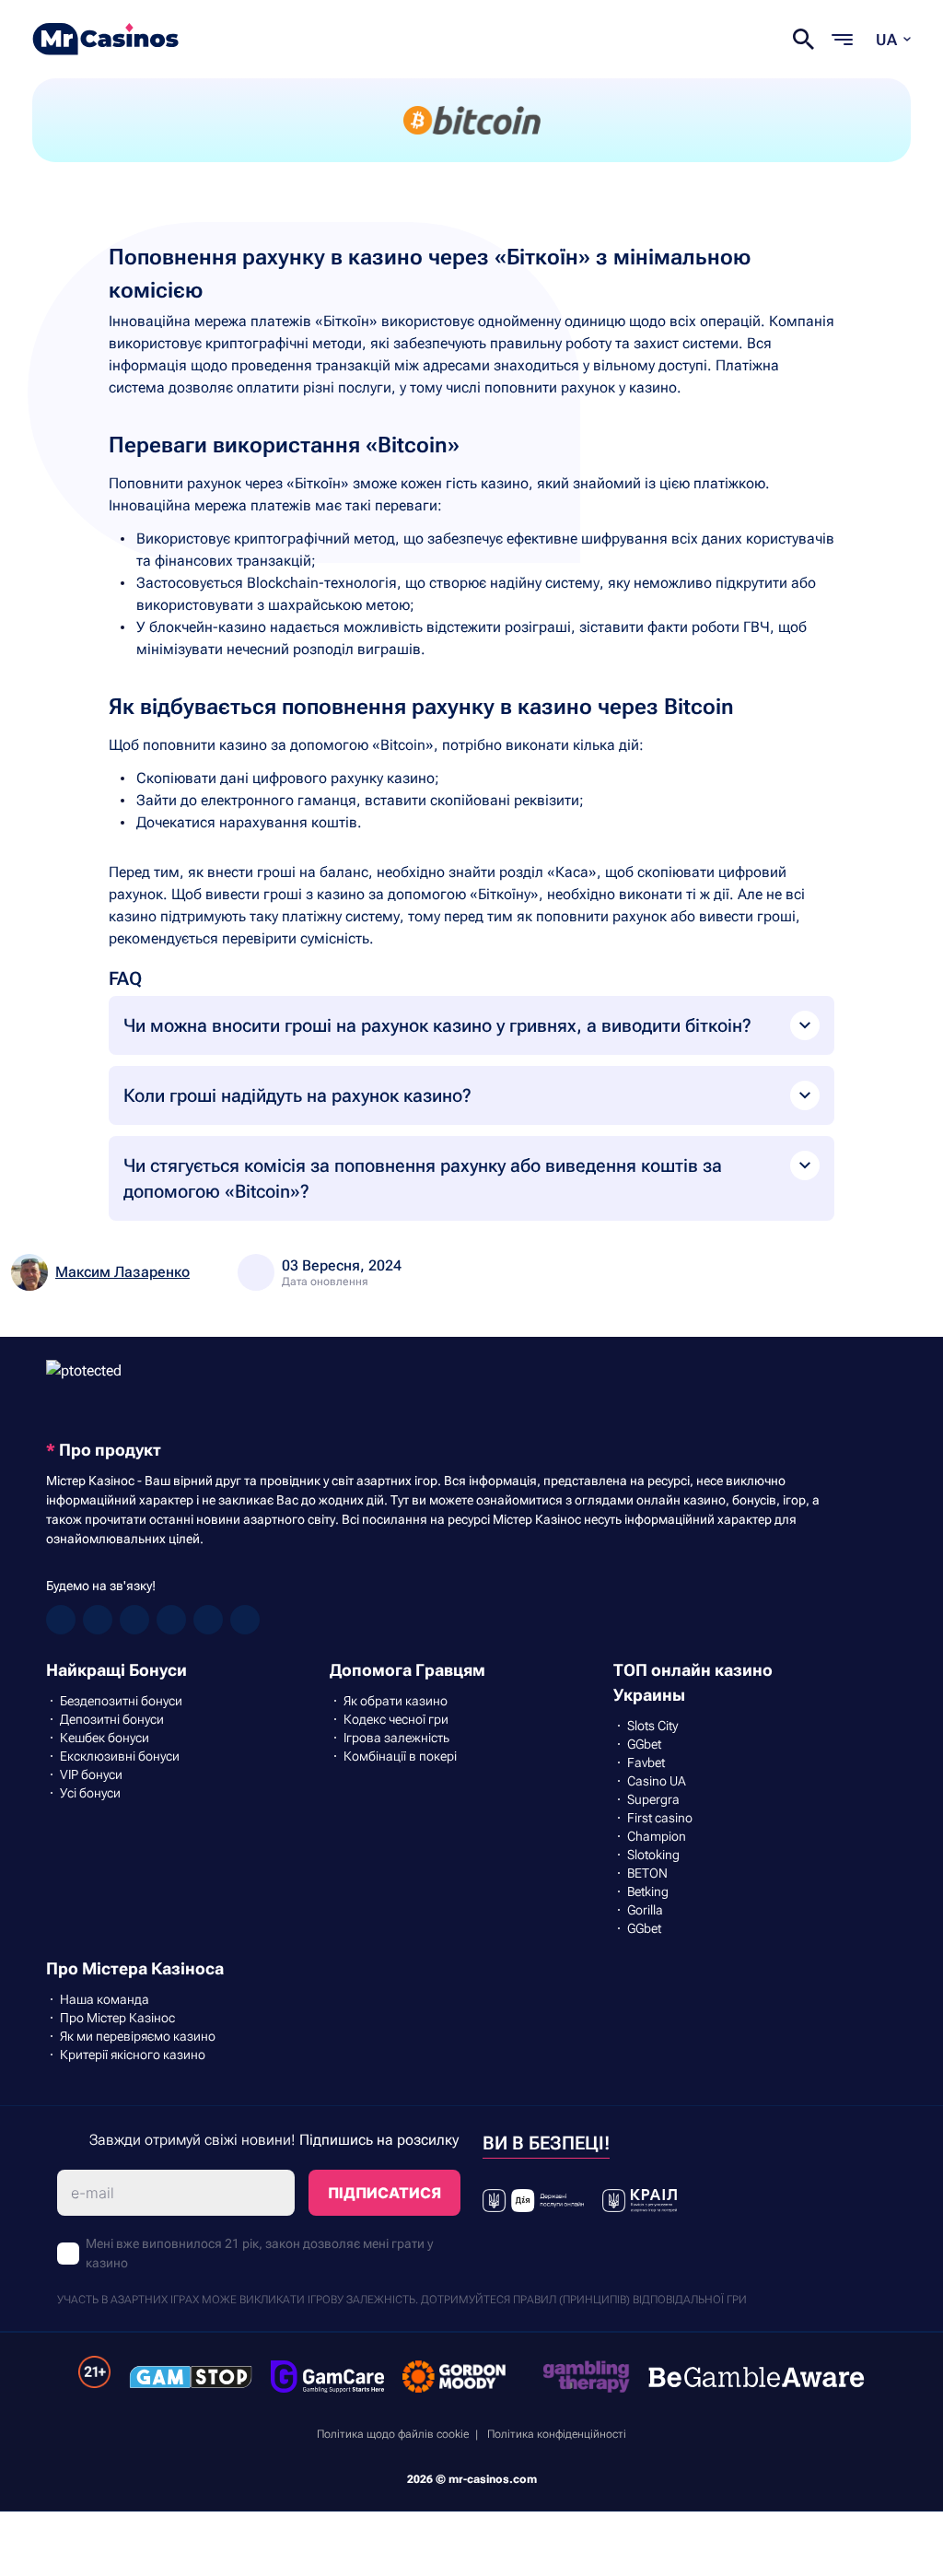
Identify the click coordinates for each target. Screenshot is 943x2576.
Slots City (652, 1726)
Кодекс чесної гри (396, 1719)
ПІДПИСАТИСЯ (384, 2193)
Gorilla (645, 1910)
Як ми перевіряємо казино (138, 2036)
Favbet (646, 1762)
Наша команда (105, 1999)
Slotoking (653, 1855)
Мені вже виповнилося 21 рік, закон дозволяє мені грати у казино (259, 2253)
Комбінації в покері (400, 1756)
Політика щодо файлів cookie (393, 2434)
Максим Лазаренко (122, 1272)
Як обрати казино (396, 1701)
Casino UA (657, 1781)
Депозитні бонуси (112, 1719)
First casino (660, 1818)
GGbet (644, 1744)
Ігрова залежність (396, 1738)
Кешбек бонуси (105, 1738)
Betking (648, 1891)
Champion (657, 1836)
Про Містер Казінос (117, 2018)
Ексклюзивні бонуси (120, 1756)
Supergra (653, 1799)
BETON (647, 1873)
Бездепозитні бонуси (121, 1701)
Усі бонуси (90, 1793)
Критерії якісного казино (133, 2055)
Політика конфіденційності (557, 2434)
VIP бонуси (91, 1774)
